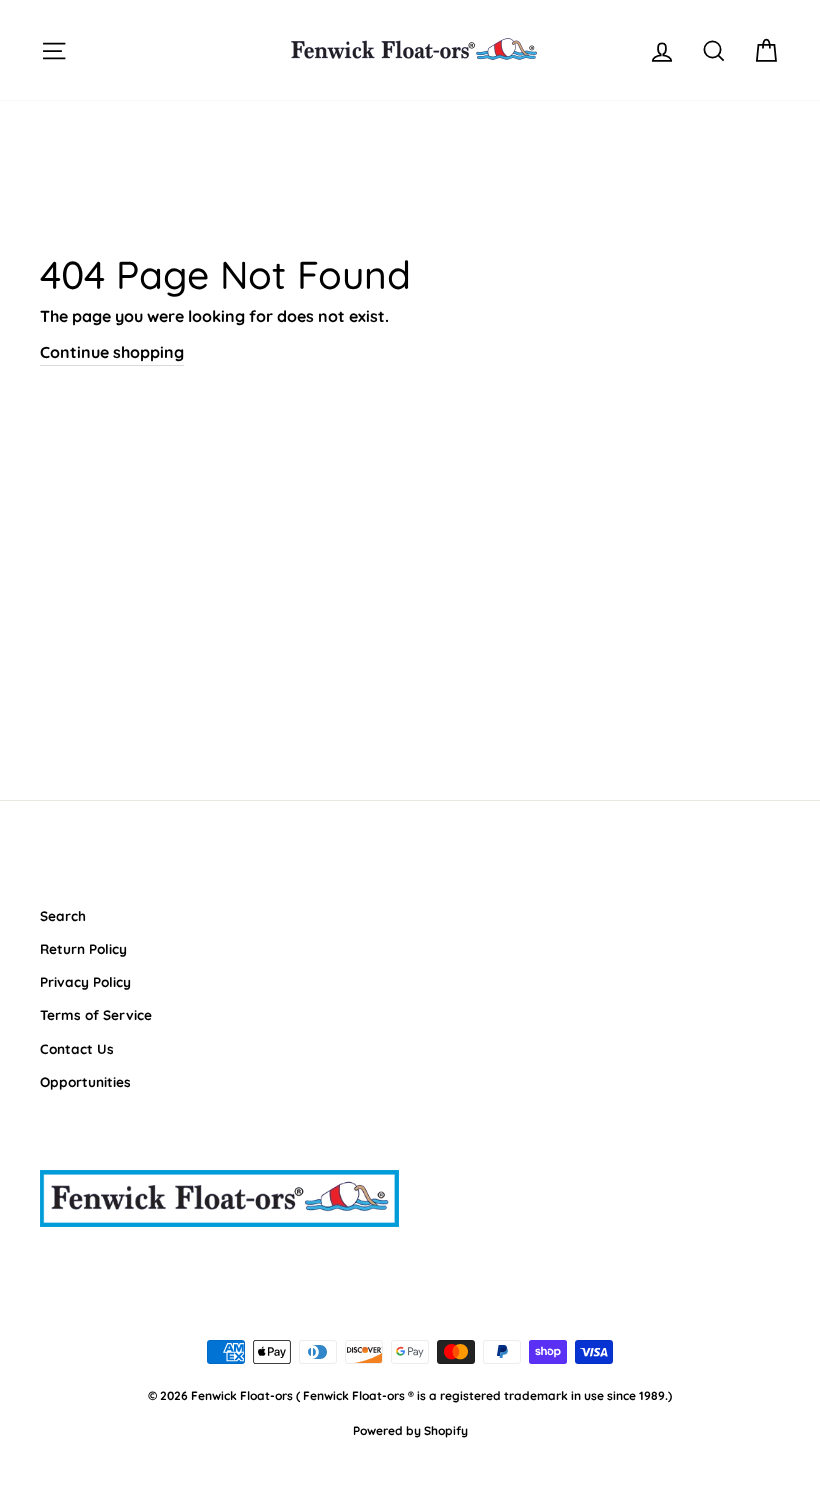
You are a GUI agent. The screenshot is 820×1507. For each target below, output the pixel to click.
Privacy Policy (85, 981)
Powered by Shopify (410, 1430)
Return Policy (83, 948)
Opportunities (85, 1081)
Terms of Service (96, 1014)
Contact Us (77, 1048)
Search (63, 915)
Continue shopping (112, 352)
